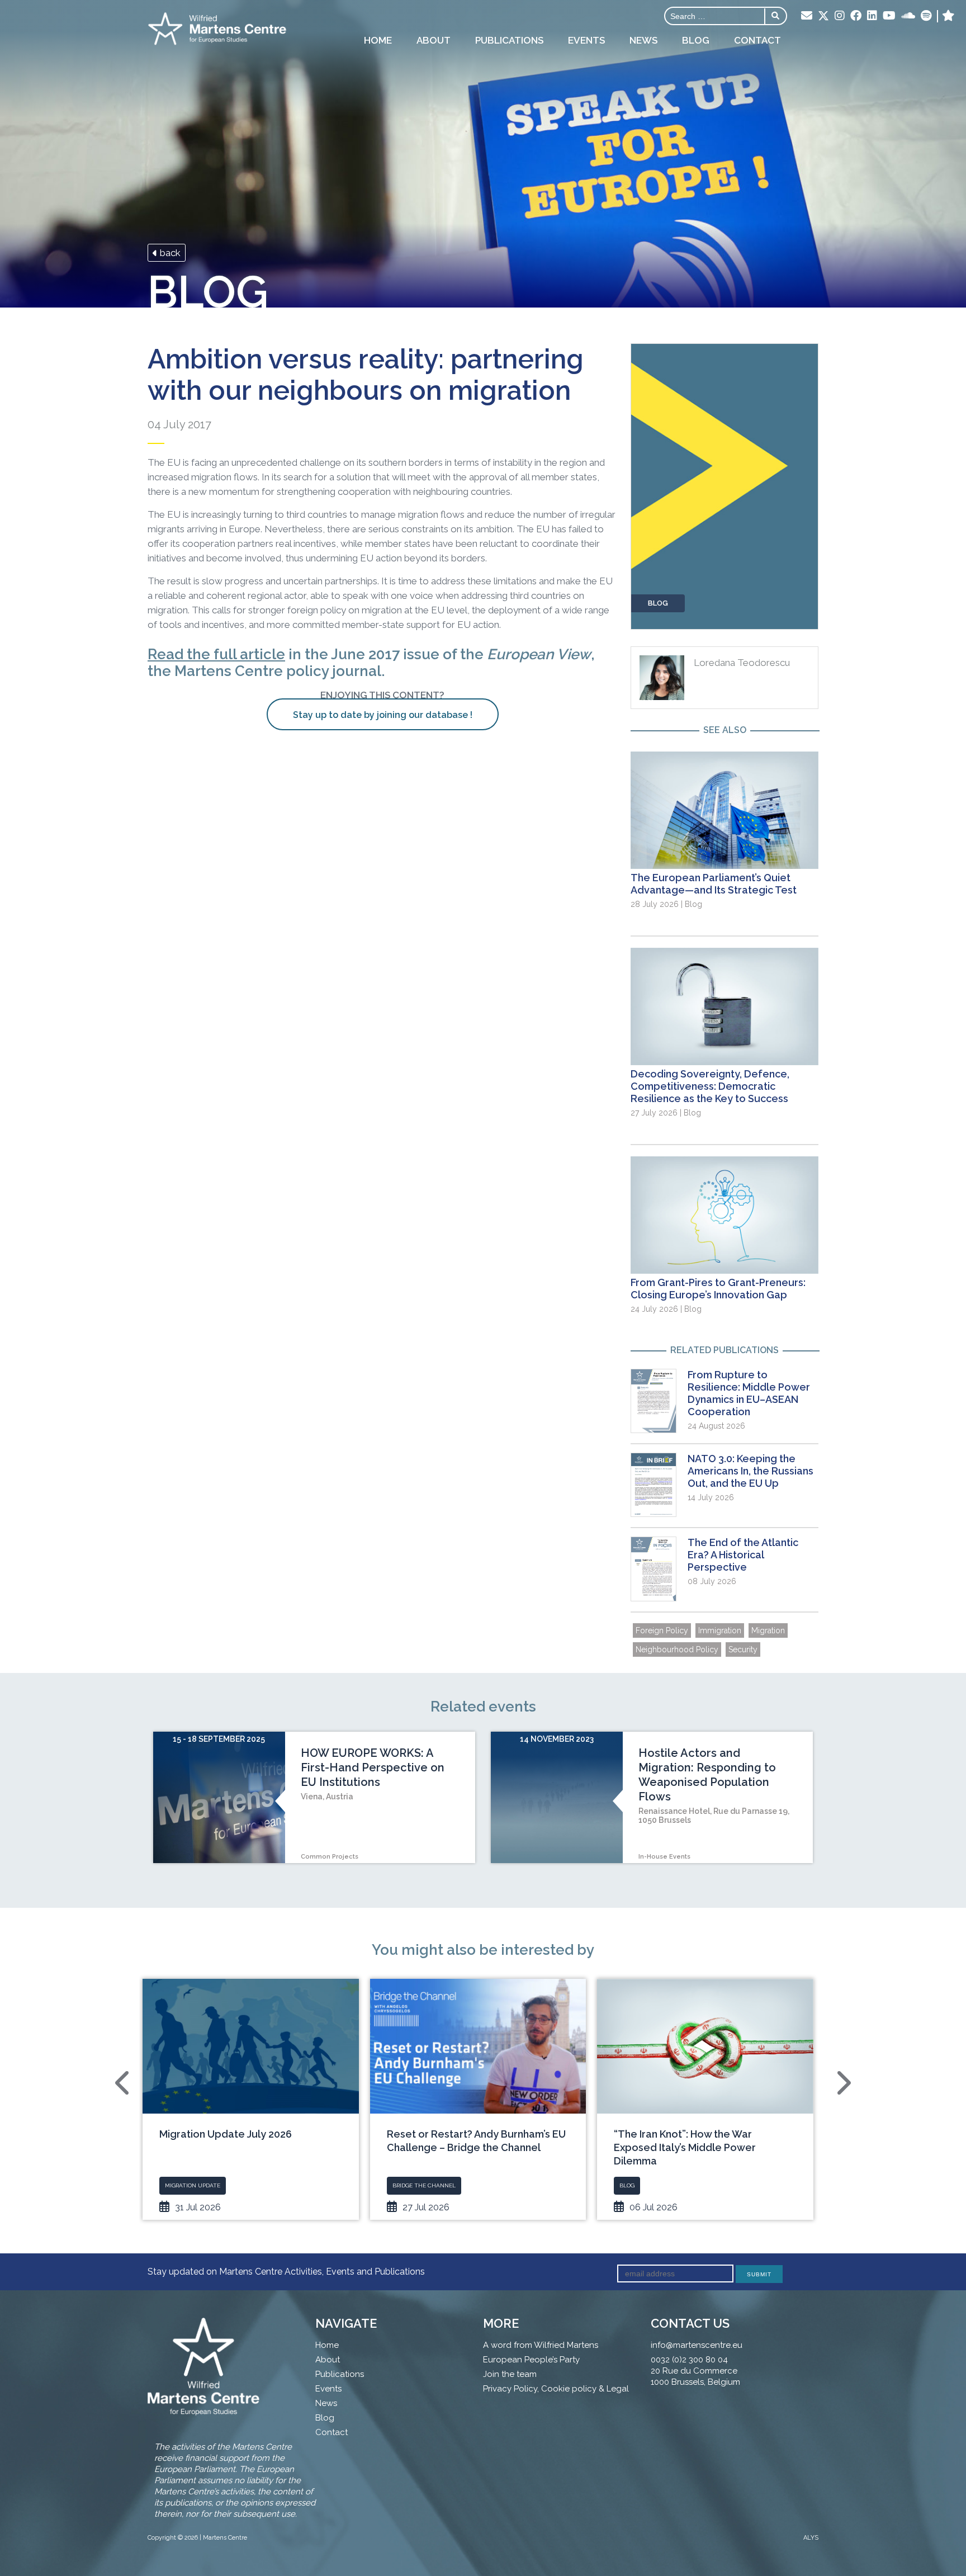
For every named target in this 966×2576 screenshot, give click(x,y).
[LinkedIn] (872, 16)
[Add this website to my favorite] (948, 16)
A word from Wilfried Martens (541, 2345)
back (169, 253)
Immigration (720, 1630)
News (643, 40)
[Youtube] (889, 16)
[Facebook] (856, 16)
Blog (696, 40)
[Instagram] (840, 16)
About (434, 40)
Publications (509, 40)
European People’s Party (531, 2360)
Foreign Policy (662, 1630)
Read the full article (216, 654)
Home (378, 40)
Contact (757, 40)
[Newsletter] (807, 16)
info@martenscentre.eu (697, 2345)
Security (743, 1649)
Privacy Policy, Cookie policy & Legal (556, 2389)
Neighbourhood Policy (677, 1649)
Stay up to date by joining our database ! (383, 715)
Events (586, 40)
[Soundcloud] (908, 16)
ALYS (811, 2538)
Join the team (510, 2374)
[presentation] (124, 2083)
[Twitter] (823, 17)
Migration (768, 1630)
